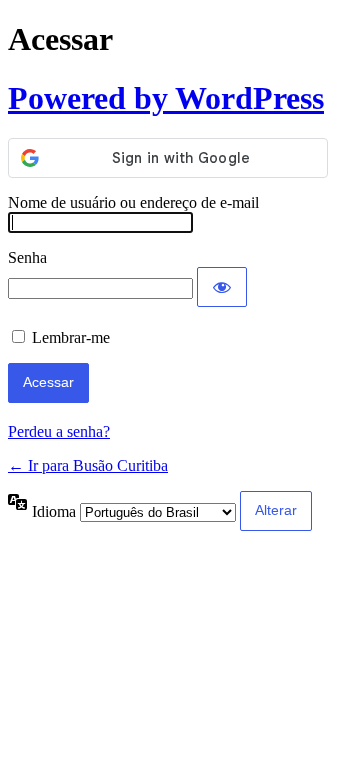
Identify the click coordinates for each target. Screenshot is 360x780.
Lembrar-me (71, 337)
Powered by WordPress (166, 98)
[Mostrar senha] (222, 287)
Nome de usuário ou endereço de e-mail (133, 202)
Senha (27, 257)
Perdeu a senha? (59, 431)
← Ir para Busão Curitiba (88, 465)
